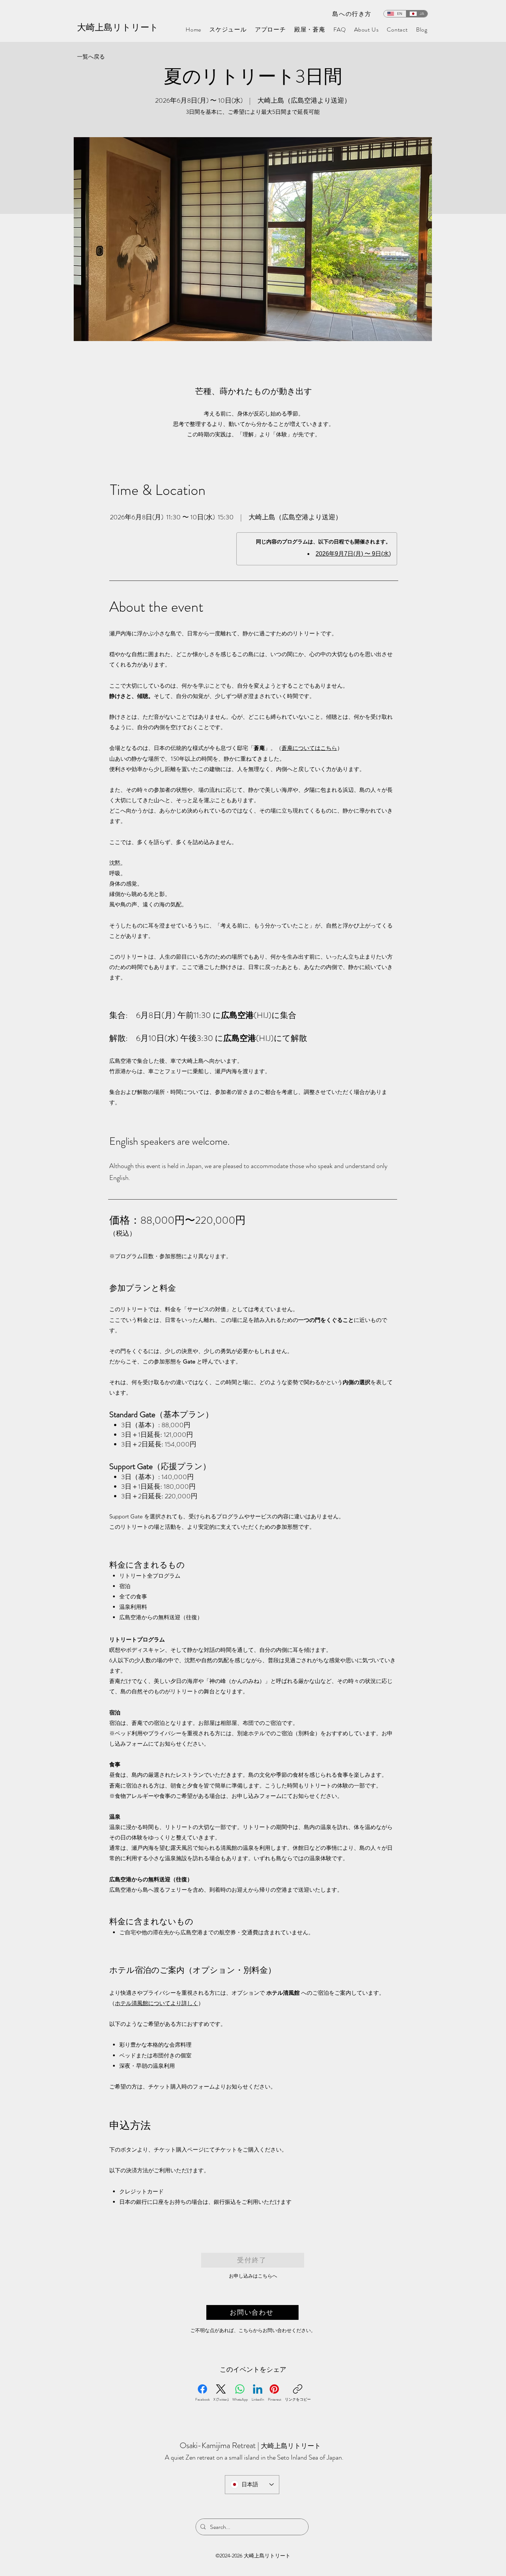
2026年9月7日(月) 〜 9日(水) (353, 554)
